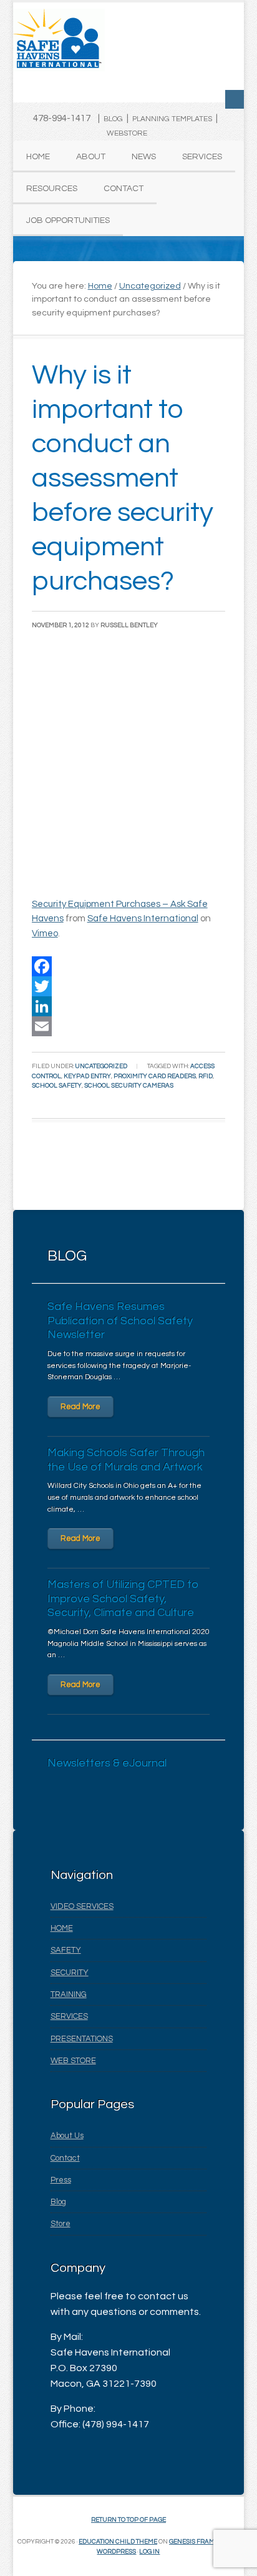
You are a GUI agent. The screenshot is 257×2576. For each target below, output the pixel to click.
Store (61, 2224)
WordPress (116, 2552)
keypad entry (87, 1076)
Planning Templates (172, 119)
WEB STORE (73, 2061)
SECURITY (70, 1973)
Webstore (127, 133)
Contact (65, 2158)
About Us (67, 2136)
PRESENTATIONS (82, 2039)
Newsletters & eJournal (107, 1763)
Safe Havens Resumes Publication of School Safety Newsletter (120, 1320)
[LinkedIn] (129, 1006)
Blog (113, 119)
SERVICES (69, 2016)
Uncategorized (101, 1066)
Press (61, 2180)
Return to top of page (128, 2520)
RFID (206, 1076)
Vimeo (45, 934)
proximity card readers (155, 1076)
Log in (149, 2552)
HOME (62, 1928)
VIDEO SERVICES (82, 1906)
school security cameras (129, 1086)
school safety (57, 1086)
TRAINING (69, 1994)
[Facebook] (129, 966)
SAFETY (66, 1950)
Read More (80, 1407)
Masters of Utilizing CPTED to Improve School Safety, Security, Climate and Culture (123, 1598)
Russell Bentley (129, 625)
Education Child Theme (118, 2542)
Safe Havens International (143, 919)
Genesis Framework (203, 2542)
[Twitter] (129, 986)
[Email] (129, 1026)
